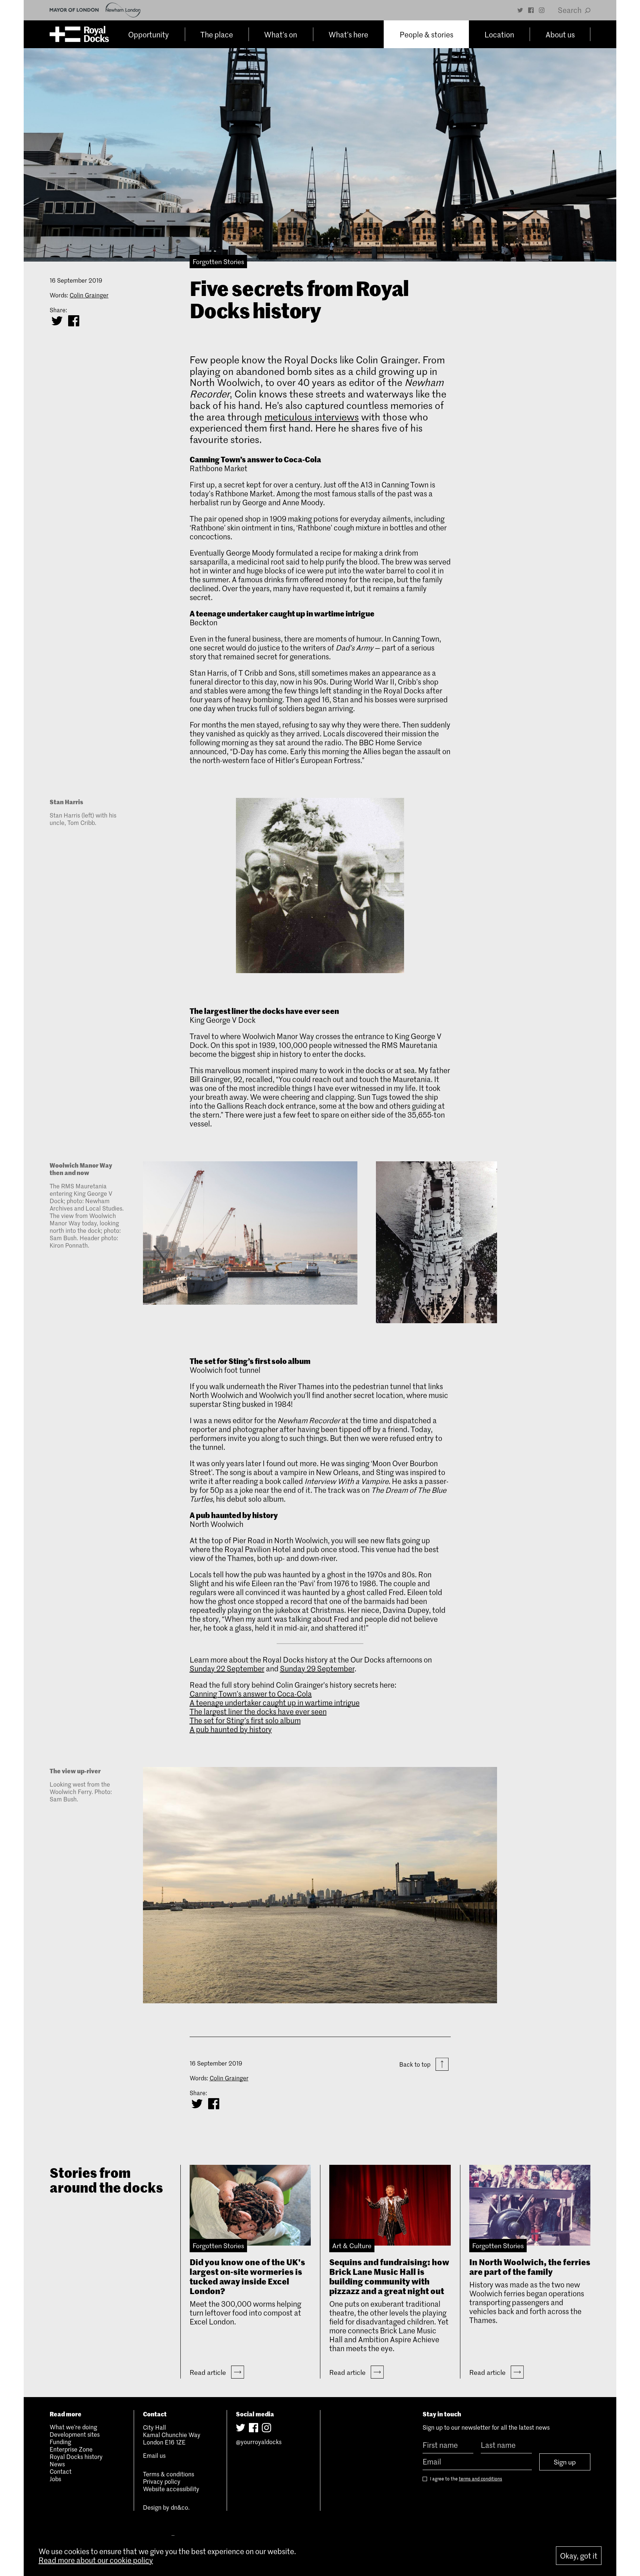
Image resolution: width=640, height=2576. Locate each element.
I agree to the (466, 2479)
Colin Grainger (89, 295)
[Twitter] (520, 10)
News (57, 2464)
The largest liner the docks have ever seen (258, 1711)
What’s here (348, 34)
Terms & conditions (169, 2474)
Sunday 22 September (227, 1668)
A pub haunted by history (231, 1729)
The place (217, 34)
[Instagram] (542, 10)
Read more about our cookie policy (96, 2560)
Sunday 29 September (317, 1668)
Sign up (565, 2462)
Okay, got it (579, 2556)
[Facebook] (531, 10)
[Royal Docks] (79, 34)
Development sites (75, 2434)
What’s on (281, 34)
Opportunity (149, 34)
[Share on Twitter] (57, 321)
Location (499, 34)
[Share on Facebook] (74, 321)
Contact (61, 2471)
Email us (154, 2455)
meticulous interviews (312, 417)
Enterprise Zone (71, 2449)
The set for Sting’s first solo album (245, 1720)
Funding (60, 2442)
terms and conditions (481, 2479)
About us (560, 34)
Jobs (55, 2479)
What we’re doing (73, 2427)
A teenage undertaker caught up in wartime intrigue (275, 1703)
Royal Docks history (76, 2456)
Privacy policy (162, 2481)
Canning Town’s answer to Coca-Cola (251, 1694)
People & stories (426, 34)
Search (570, 10)
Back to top (416, 2064)
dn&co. (180, 2507)
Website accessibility (171, 2489)
